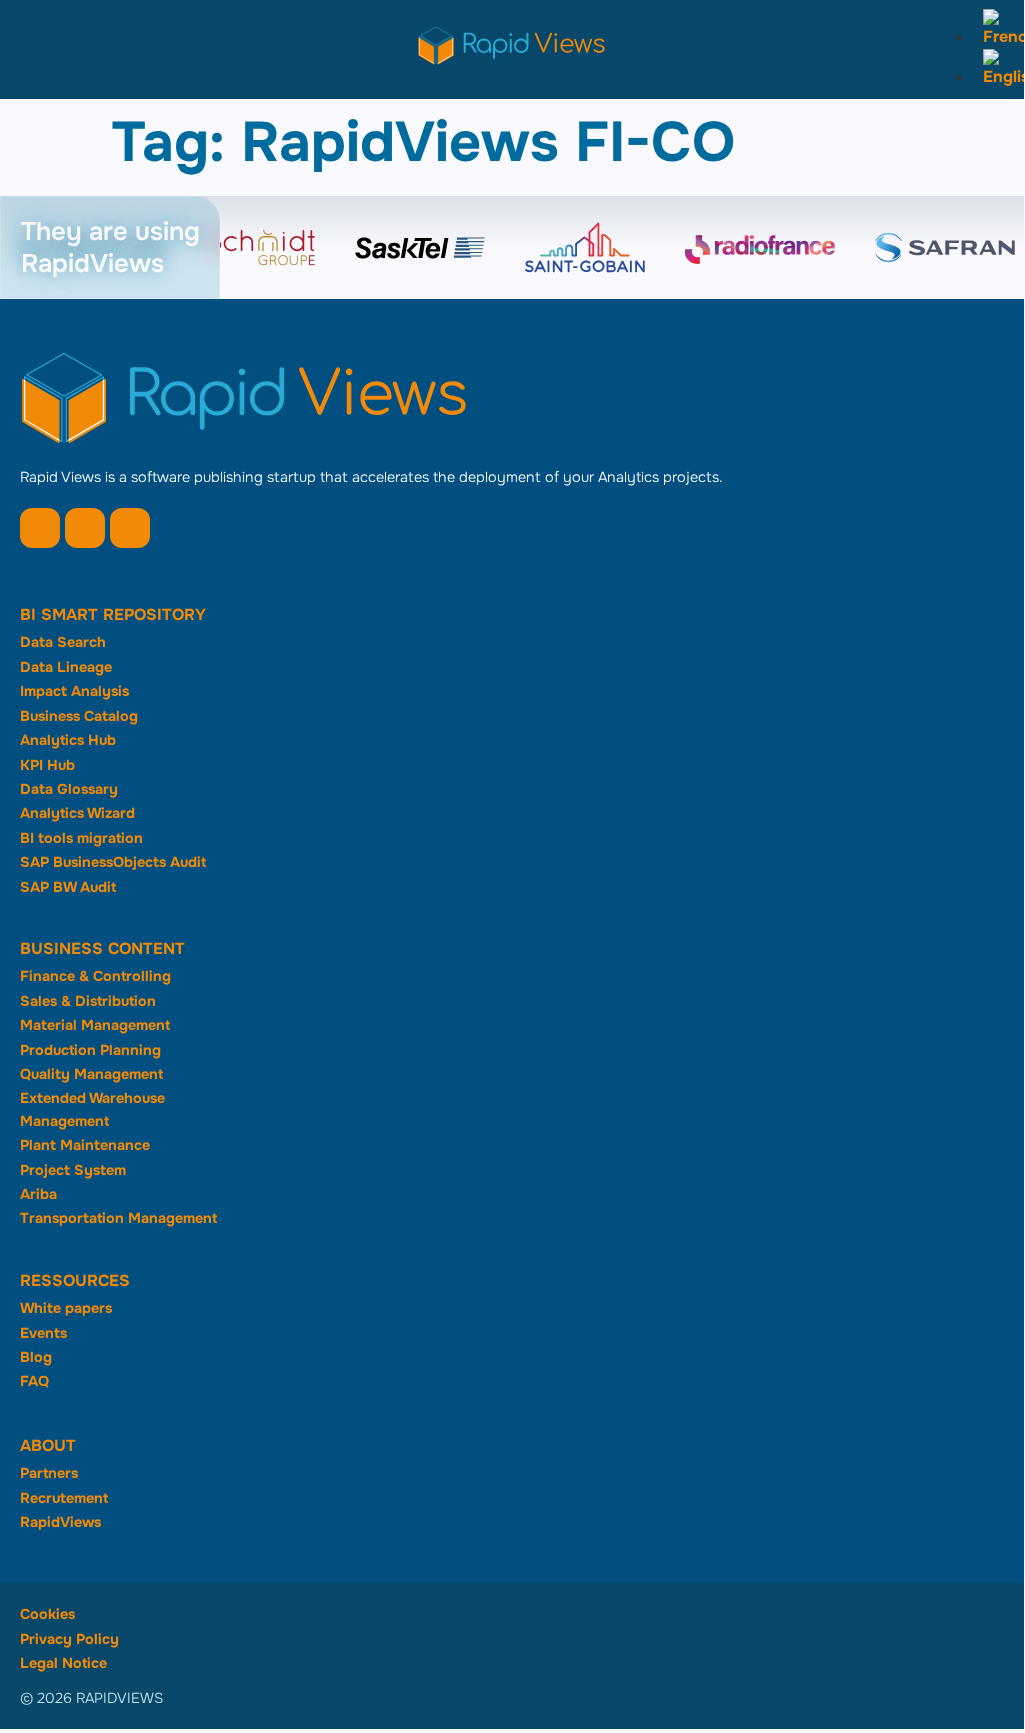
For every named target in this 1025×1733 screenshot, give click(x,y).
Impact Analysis (74, 691)
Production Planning (90, 1050)
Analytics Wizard (77, 813)
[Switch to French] (999, 36)
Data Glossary (69, 789)
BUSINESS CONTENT (102, 948)
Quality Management (91, 1074)
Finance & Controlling (95, 976)
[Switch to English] (999, 76)
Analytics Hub (68, 740)
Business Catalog (79, 716)
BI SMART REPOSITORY (113, 614)
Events (43, 1333)
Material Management (95, 1025)
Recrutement (64, 1498)
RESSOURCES (75, 1280)
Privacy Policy (69, 1639)
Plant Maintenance (85, 1145)
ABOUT (48, 1445)
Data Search (63, 642)
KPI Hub (47, 765)
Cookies (47, 1614)
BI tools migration (81, 838)
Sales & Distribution (88, 1001)
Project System (73, 1170)
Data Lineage (66, 667)
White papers (66, 1308)
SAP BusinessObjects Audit (113, 862)
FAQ (34, 1381)
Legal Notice (63, 1663)
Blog (36, 1357)
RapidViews (60, 1522)
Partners (49, 1473)
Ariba (38, 1194)
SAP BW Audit (68, 887)
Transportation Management (118, 1218)
